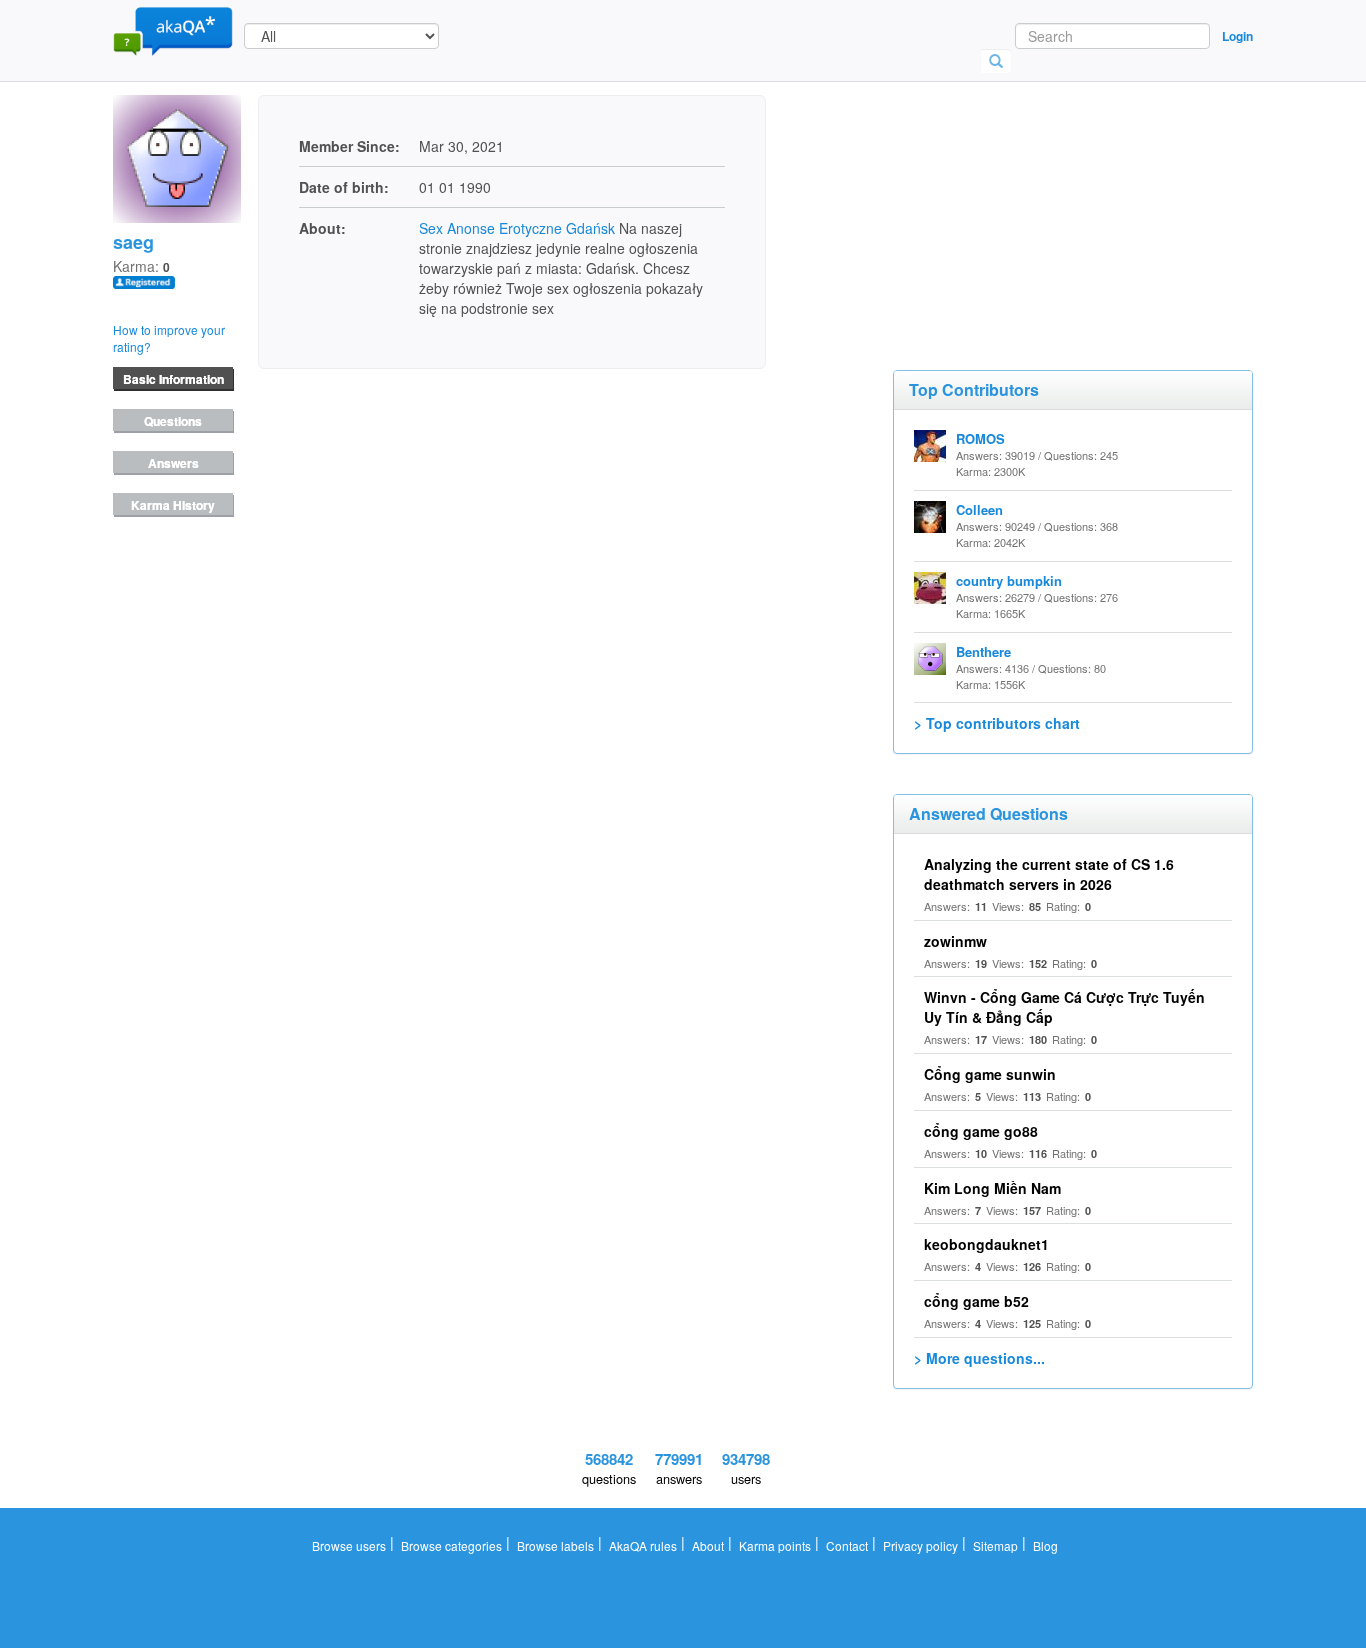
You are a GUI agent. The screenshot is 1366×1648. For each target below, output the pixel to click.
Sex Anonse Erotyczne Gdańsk (517, 228)
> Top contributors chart (997, 723)
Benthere (983, 651)
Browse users (349, 1545)
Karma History (173, 505)
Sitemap (995, 1545)
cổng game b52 (976, 1301)
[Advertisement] (1043, 195)
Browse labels (555, 1545)
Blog (1045, 1545)
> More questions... (979, 1358)
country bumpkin (1009, 580)
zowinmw (955, 941)
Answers (173, 463)
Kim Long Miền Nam (992, 1188)
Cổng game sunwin (990, 1074)
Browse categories (451, 1545)
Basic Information (173, 379)
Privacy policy (920, 1545)
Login (1237, 36)
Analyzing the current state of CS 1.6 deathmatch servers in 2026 (1049, 874)
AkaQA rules (643, 1545)
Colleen (979, 509)
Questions (173, 421)
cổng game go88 (981, 1131)
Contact (847, 1545)
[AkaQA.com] (173, 30)
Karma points (775, 1545)
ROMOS (980, 438)
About (708, 1545)
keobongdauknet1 (986, 1244)
